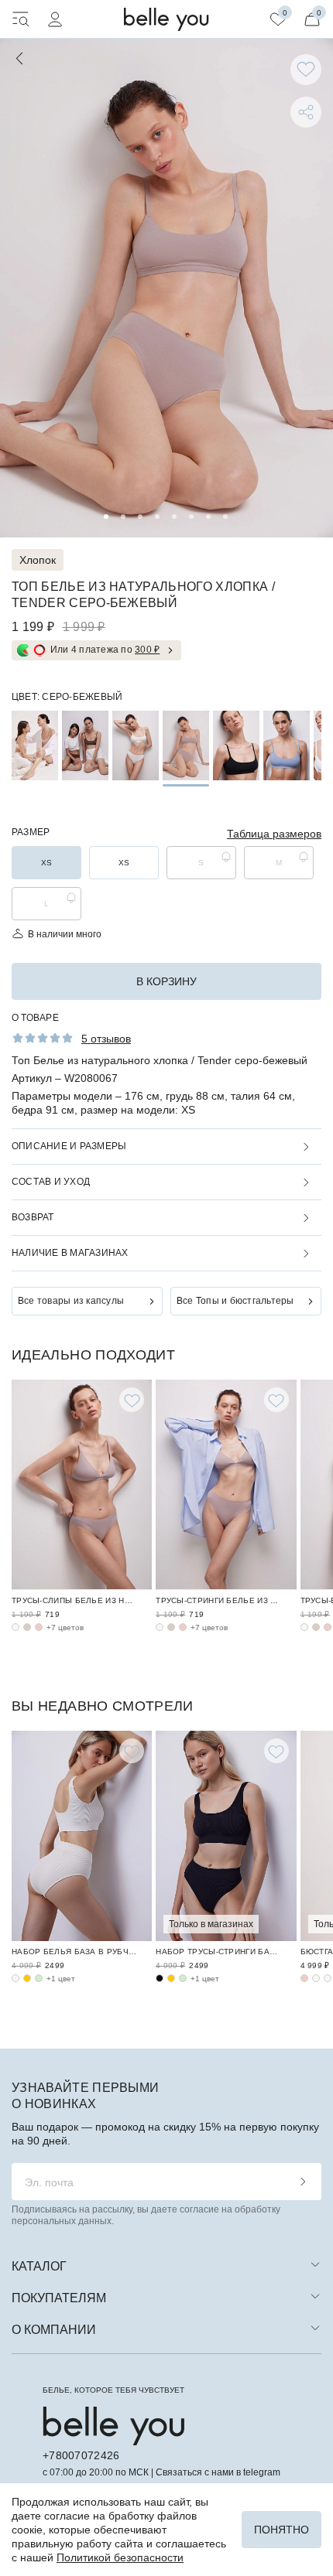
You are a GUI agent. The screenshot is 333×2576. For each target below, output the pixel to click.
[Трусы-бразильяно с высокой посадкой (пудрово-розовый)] (328, 1627)
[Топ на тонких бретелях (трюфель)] (85, 746)
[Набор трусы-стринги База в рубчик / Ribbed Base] (226, 1836)
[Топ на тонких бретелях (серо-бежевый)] (186, 746)
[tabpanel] (166, 288)
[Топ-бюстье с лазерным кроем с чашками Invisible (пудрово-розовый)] (304, 1978)
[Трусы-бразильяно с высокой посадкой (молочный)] (304, 1627)
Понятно (282, 2530)
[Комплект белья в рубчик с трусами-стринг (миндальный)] (183, 1978)
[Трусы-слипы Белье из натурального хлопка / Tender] (82, 1485)
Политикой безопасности (120, 2557)
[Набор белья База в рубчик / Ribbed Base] (82, 1836)
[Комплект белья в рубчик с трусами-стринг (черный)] (160, 1978)
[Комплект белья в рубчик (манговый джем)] (27, 1978)
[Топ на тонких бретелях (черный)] (236, 746)
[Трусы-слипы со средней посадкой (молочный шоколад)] (27, 1627)
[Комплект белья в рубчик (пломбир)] (15, 1978)
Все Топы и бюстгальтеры (235, 1301)
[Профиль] (55, 19)
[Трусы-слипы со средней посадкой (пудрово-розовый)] (39, 1627)
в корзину (166, 981)
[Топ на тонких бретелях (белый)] (136, 746)
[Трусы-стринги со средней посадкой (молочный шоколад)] (171, 1627)
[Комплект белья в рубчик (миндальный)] (39, 1978)
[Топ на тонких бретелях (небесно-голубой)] (287, 746)
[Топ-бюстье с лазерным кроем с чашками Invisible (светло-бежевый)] (328, 1978)
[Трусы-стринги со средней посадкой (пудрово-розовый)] (183, 1627)
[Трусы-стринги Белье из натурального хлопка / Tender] (226, 1485)
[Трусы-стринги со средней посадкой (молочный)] (160, 1627)
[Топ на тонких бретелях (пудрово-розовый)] (35, 746)
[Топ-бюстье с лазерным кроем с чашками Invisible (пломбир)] (316, 1978)
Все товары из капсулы (71, 1301)
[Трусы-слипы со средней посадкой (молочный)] (15, 1627)
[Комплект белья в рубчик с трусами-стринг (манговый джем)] (171, 1978)
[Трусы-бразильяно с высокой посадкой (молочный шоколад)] (316, 1627)
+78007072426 (81, 2455)
